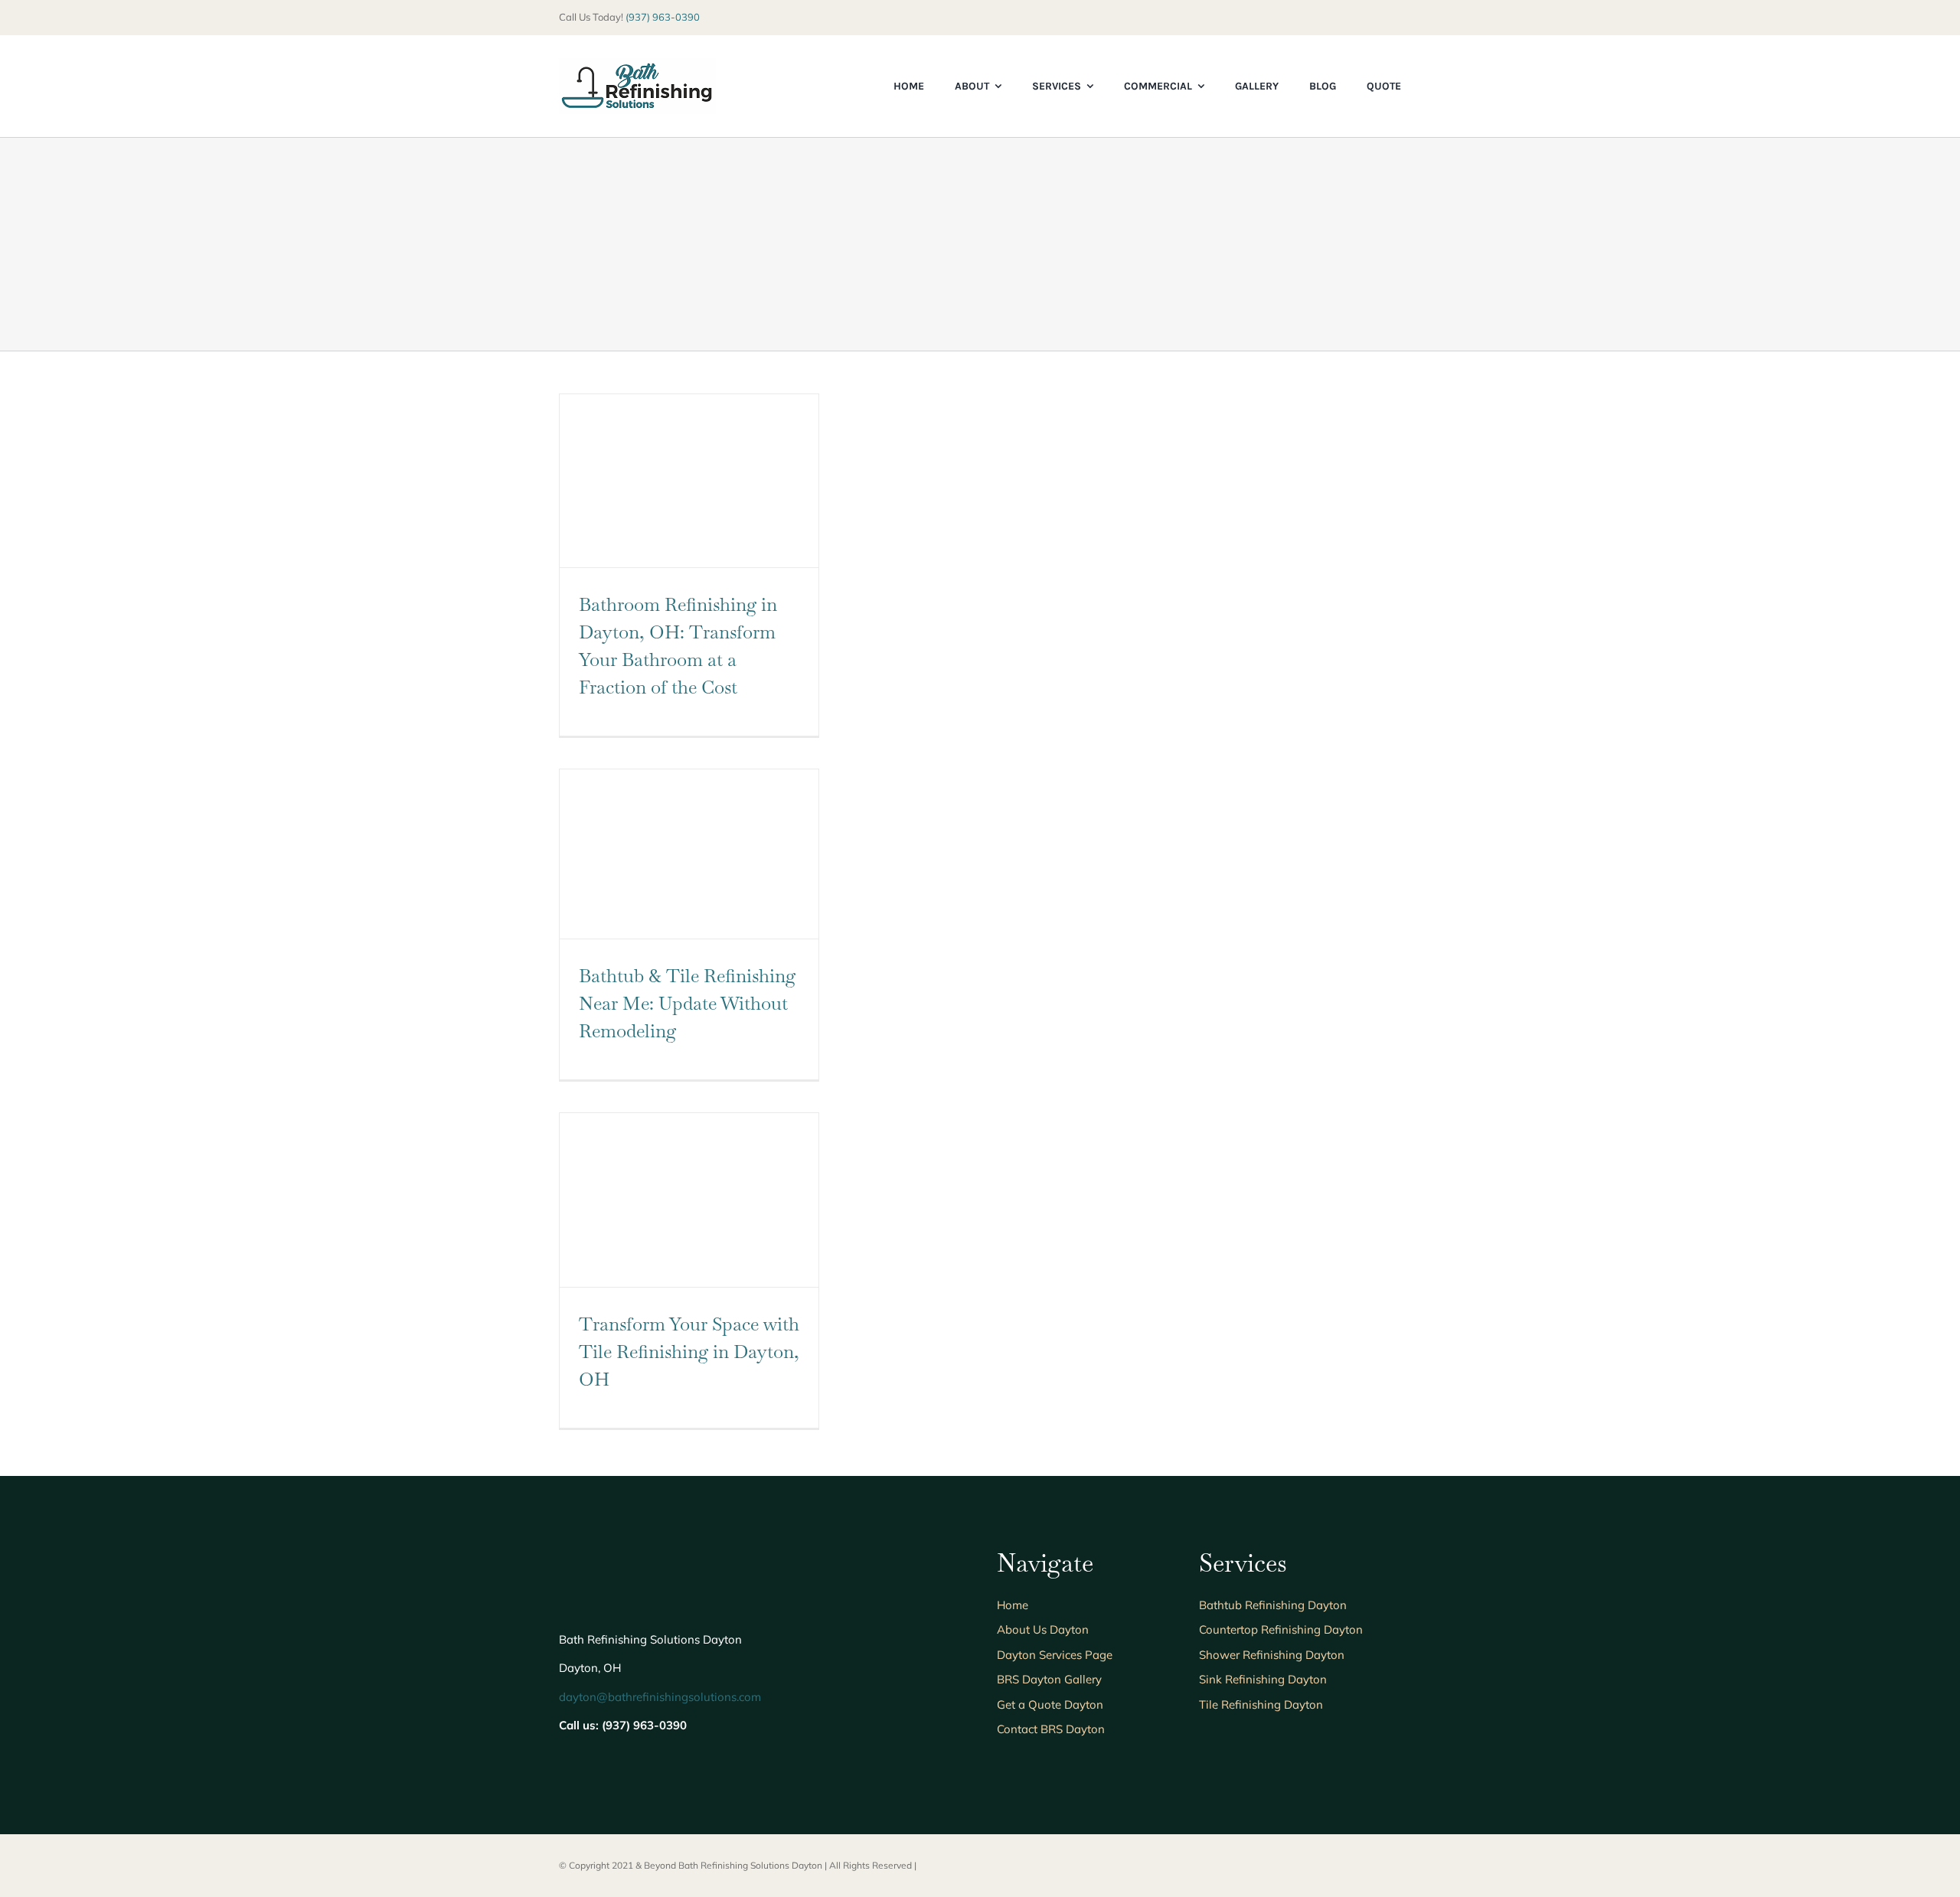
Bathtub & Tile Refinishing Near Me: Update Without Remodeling (687, 1003)
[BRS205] (637, 65)
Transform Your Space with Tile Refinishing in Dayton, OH (689, 1352)
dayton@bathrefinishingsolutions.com (660, 1697)
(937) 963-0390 (663, 17)
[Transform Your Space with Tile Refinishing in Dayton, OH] (689, 1200)
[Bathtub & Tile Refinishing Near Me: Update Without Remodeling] (689, 854)
